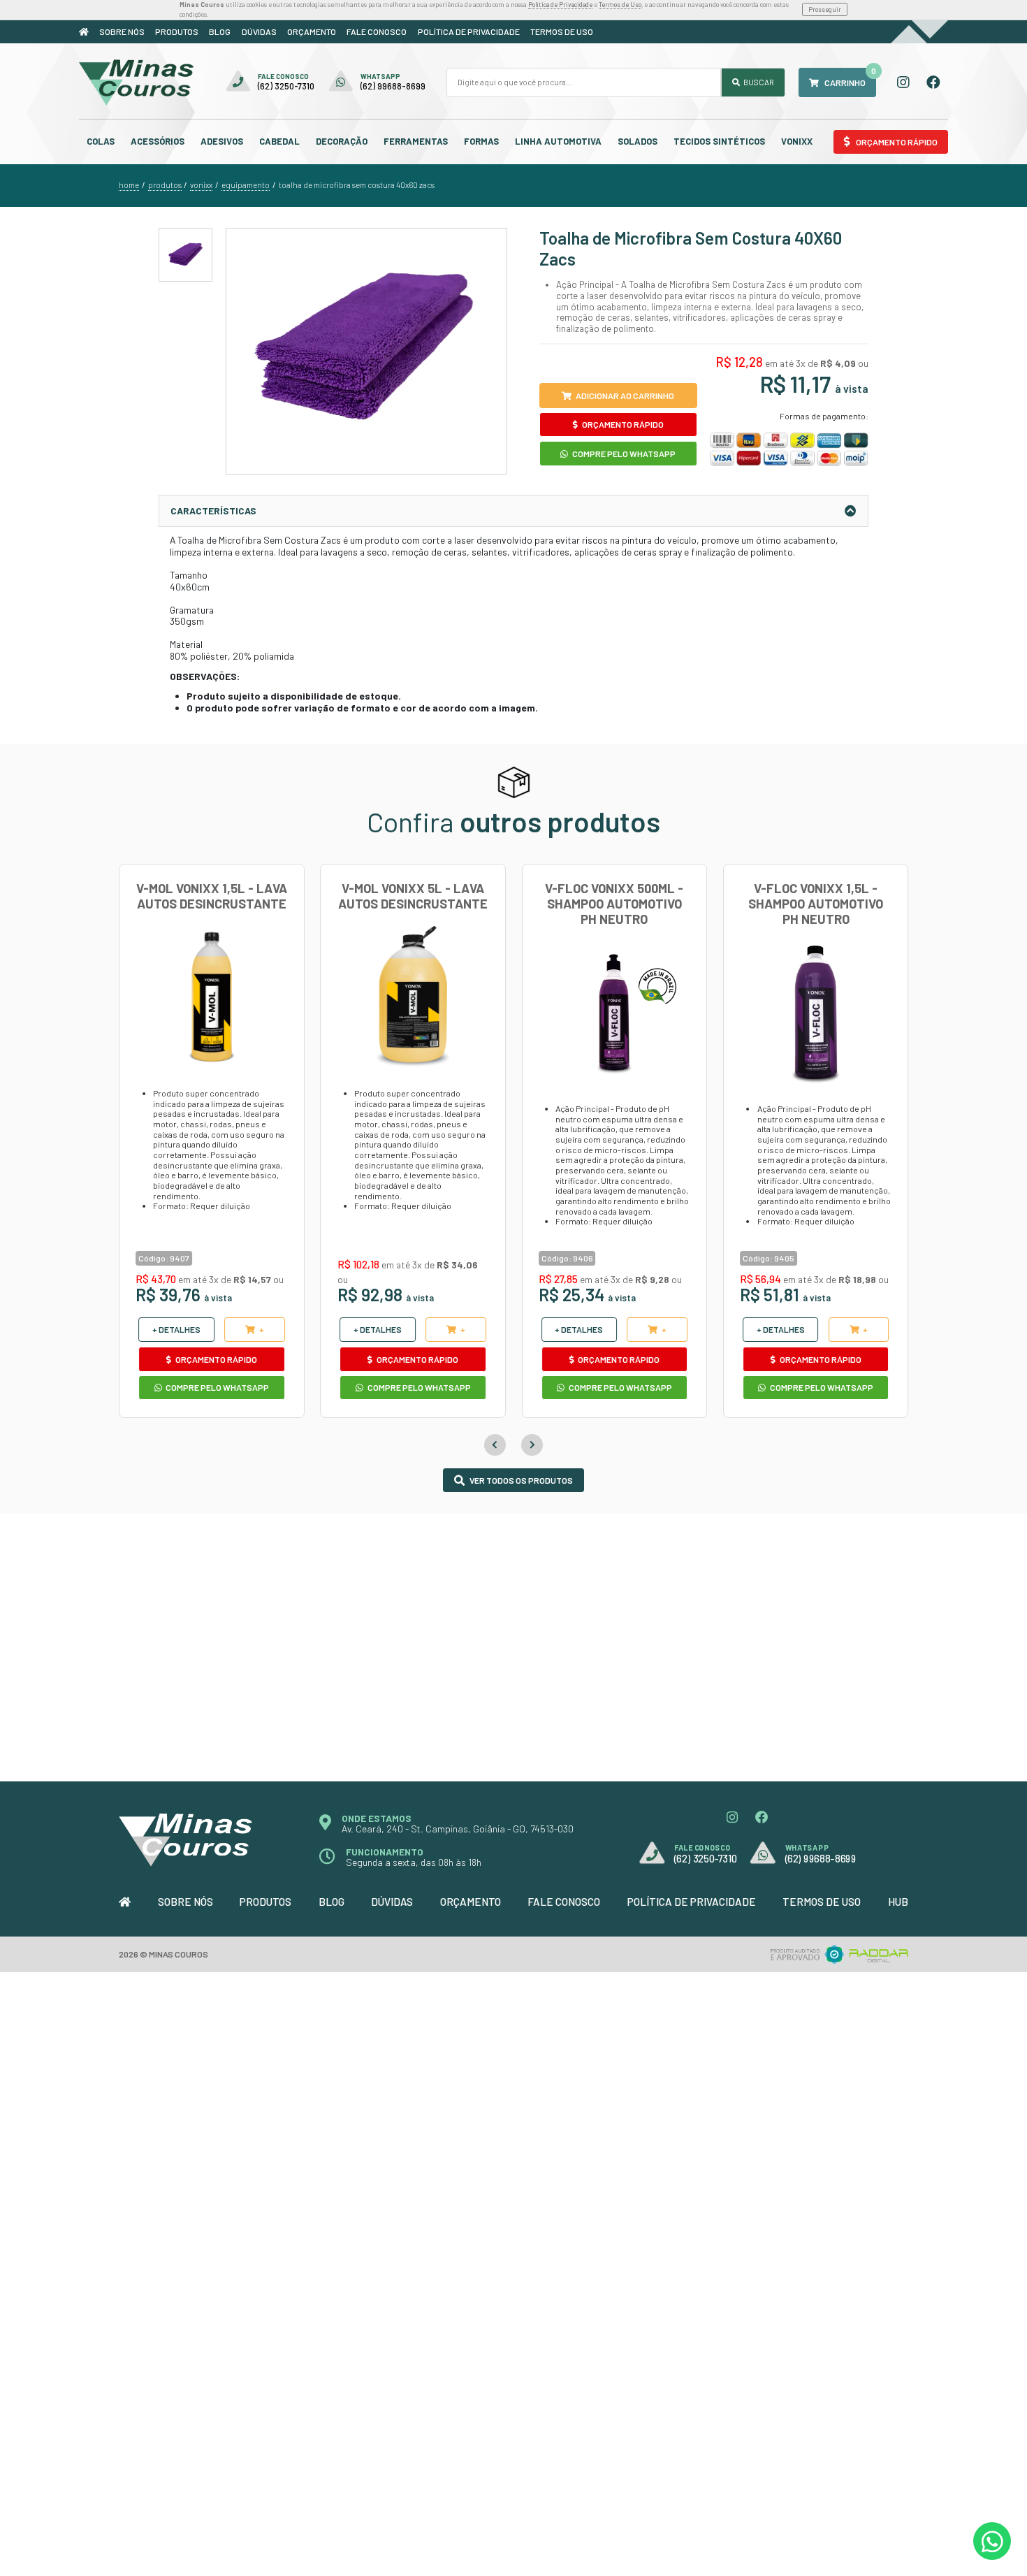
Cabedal (279, 141)
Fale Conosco (377, 31)
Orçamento (312, 31)
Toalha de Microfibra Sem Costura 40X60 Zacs (357, 185)
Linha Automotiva (558, 141)
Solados (638, 141)
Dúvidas (259, 31)
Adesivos (222, 141)
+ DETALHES (176, 1329)
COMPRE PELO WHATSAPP (623, 454)
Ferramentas (416, 141)
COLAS (101, 141)
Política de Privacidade (560, 5)
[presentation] (495, 1445)
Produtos (177, 31)
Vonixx (797, 141)
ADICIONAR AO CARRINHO (625, 396)
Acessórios (158, 141)
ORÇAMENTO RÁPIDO (622, 424)
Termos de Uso (620, 5)
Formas (481, 141)
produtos (165, 185)
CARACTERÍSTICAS (213, 511)
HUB (898, 1902)
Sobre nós (122, 31)
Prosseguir (825, 9)
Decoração (342, 141)
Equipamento (246, 185)
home (129, 185)
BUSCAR (758, 82)
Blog (220, 31)
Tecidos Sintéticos (719, 141)
